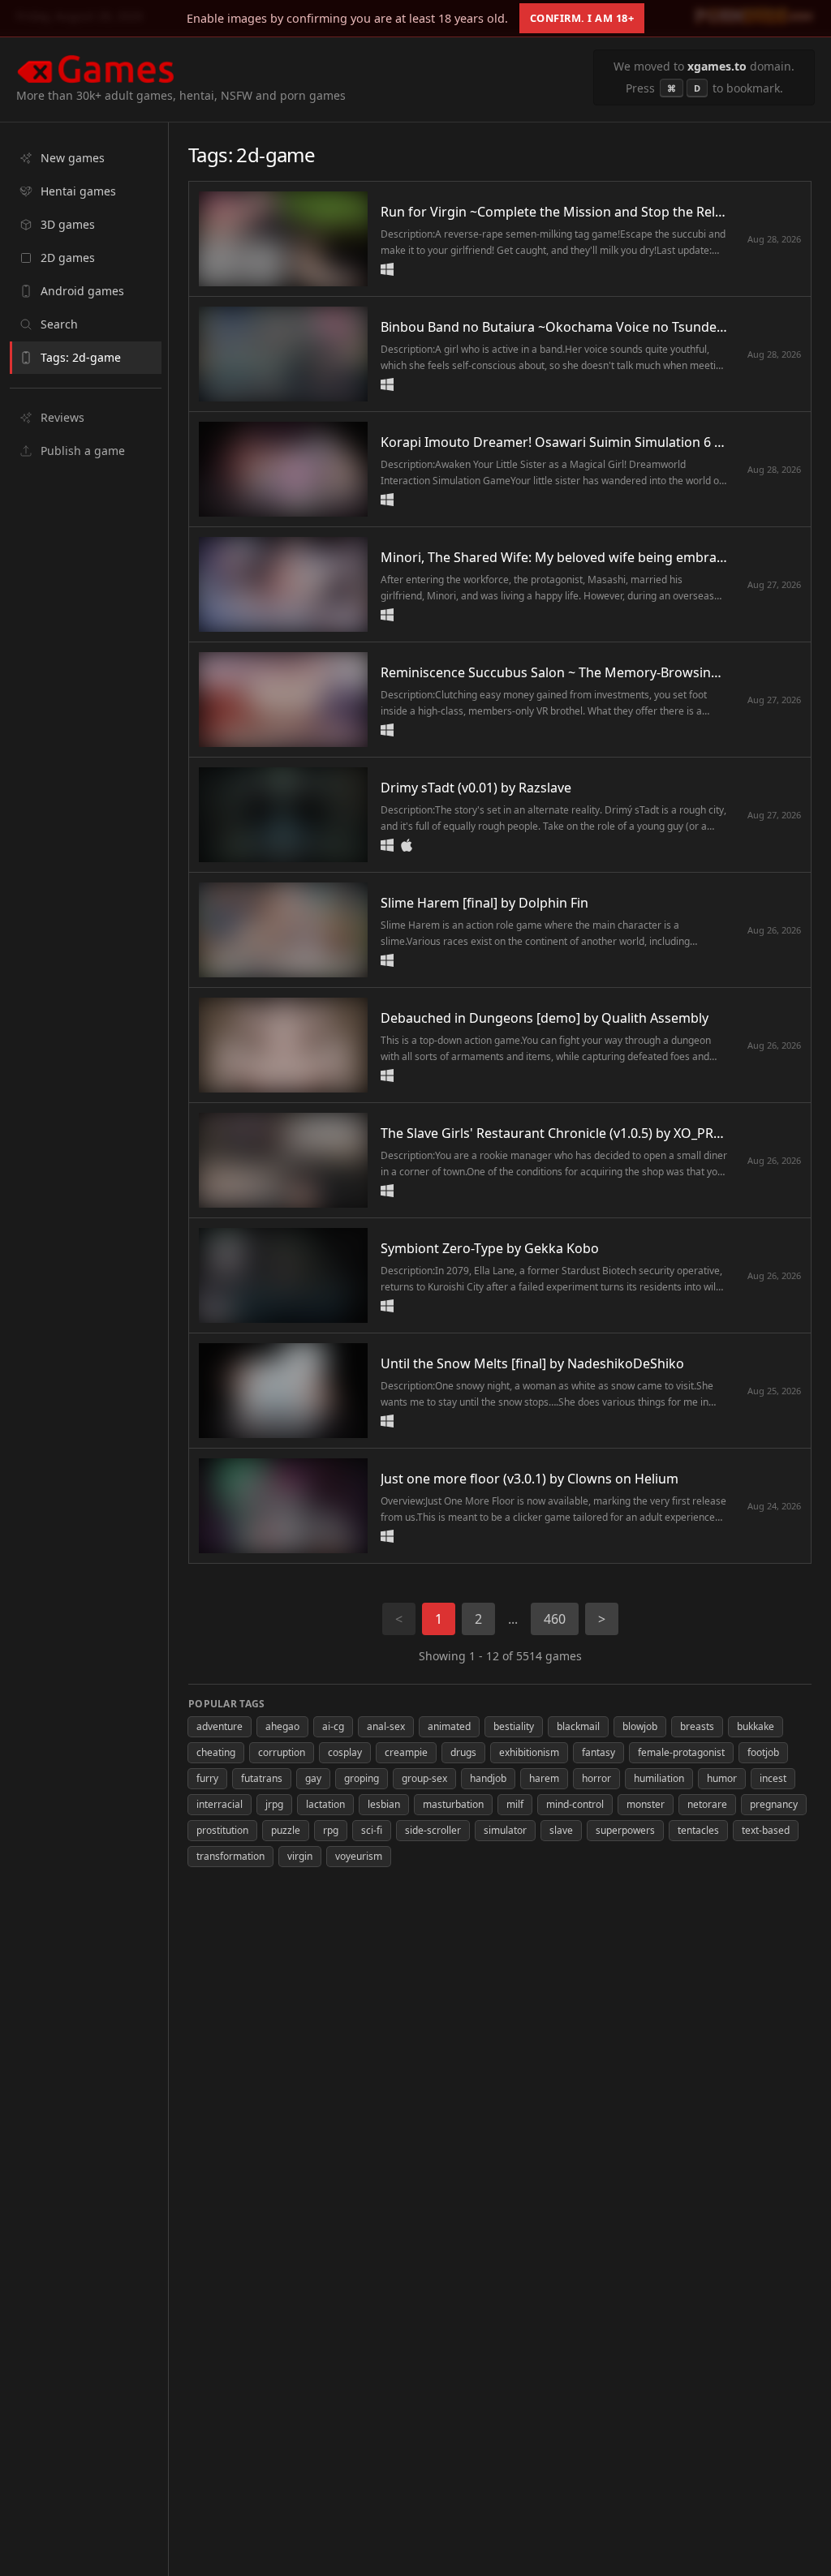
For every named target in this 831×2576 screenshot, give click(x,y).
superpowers (625, 1830)
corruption (282, 1752)
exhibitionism (529, 1752)
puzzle (286, 1830)
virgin (300, 1856)
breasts (697, 1726)
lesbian (384, 1804)
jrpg (274, 1804)
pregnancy (774, 1804)
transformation (230, 1856)
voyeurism (359, 1856)
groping (362, 1778)
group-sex (424, 1778)
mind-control (575, 1804)
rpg (331, 1830)
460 (555, 1619)
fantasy (598, 1752)
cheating (216, 1752)
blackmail (578, 1726)
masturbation (453, 1804)
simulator (505, 1830)
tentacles (698, 1830)
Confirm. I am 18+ (582, 18)
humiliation (659, 1778)
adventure (220, 1726)
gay (313, 1778)
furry (207, 1778)
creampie (406, 1752)
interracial (220, 1804)
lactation (325, 1804)
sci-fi (372, 1830)
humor (722, 1778)
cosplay (345, 1752)
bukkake (756, 1726)
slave (561, 1830)
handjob (488, 1778)
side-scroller (433, 1830)
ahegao (282, 1726)
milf (515, 1804)
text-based (766, 1830)
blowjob (640, 1726)
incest (773, 1778)
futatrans (262, 1778)
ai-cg (333, 1726)
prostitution (222, 1830)
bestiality (514, 1726)
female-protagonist (681, 1752)
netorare (707, 1804)
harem (544, 1778)
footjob (763, 1752)
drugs (463, 1752)
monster (646, 1804)
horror (596, 1778)
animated (449, 1726)
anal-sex (386, 1726)
